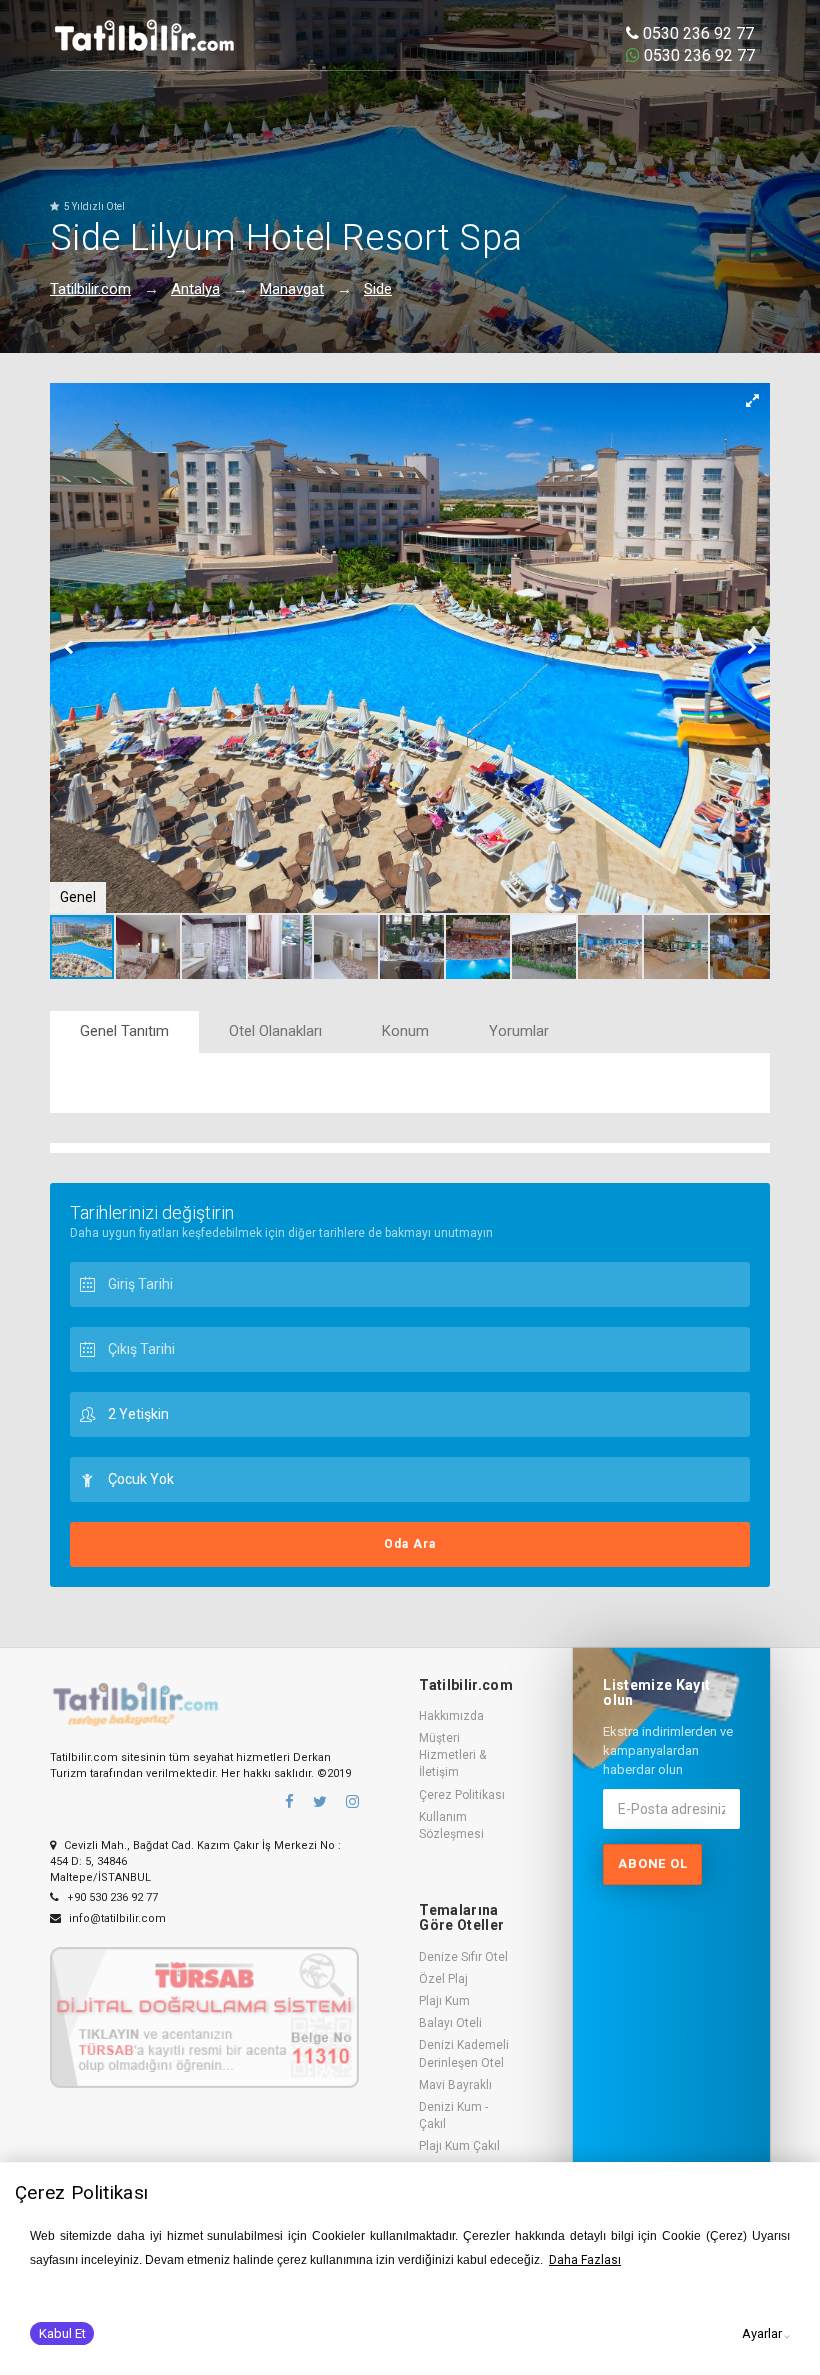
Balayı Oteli (450, 2023)
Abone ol (652, 1863)
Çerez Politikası (462, 1795)
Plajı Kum (444, 2001)
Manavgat (292, 289)
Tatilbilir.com (90, 289)
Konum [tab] (405, 1031)
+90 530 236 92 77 (111, 1897)
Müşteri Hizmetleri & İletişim (452, 1755)
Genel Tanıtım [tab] (124, 1031)
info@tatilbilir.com (116, 1918)
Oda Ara (410, 1544)
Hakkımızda (451, 1716)
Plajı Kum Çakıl (459, 2146)
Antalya (195, 289)
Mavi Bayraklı (455, 2085)
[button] (752, 401)
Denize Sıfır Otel (463, 1957)
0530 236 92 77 (696, 33)
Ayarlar (762, 2333)
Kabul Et (62, 2333)
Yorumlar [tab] (519, 1031)
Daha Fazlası (585, 2260)
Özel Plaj (443, 1979)
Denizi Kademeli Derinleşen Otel (464, 2053)
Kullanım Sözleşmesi (451, 1825)
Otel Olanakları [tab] (275, 1031)
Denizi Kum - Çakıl (453, 2115)
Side (378, 289)
